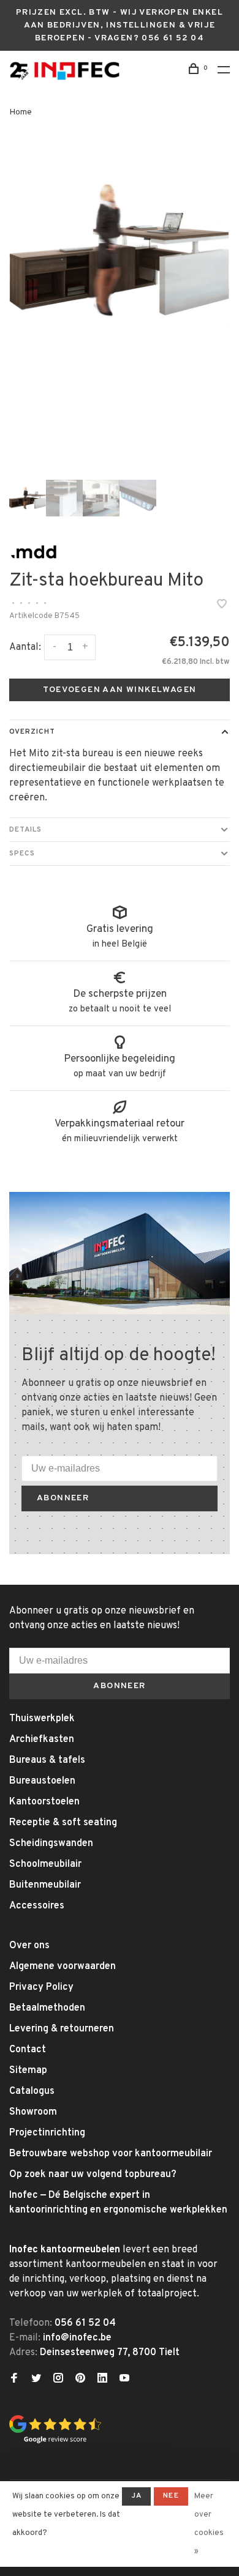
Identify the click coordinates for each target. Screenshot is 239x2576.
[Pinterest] (80, 2380)
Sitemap (28, 2071)
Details (25, 830)
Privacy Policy (41, 1987)
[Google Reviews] (55, 2441)
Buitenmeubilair (45, 1885)
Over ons (29, 1946)
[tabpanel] (120, 251)
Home (21, 112)
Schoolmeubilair (45, 1864)
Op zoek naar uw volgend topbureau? (93, 2175)
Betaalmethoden (47, 2008)
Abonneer (63, 1498)
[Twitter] (36, 2380)
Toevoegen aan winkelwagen (120, 690)
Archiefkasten (42, 1740)
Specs (22, 854)
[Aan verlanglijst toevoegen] (222, 606)
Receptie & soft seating (63, 1823)
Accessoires (37, 1906)
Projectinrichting (47, 2133)
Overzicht (32, 732)
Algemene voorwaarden (63, 1967)
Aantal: (25, 647)
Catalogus (32, 2091)
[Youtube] (124, 2380)
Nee (171, 2496)
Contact (28, 2050)
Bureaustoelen (42, 1781)
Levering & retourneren (62, 2029)
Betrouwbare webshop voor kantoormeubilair (111, 2154)
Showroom (33, 2112)
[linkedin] (102, 2380)
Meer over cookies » (209, 2524)
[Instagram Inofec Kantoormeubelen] (58, 2380)
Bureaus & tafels (47, 1760)
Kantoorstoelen (44, 1802)
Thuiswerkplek (42, 1719)
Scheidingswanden (51, 1844)
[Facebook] (14, 2380)
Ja (136, 2496)
